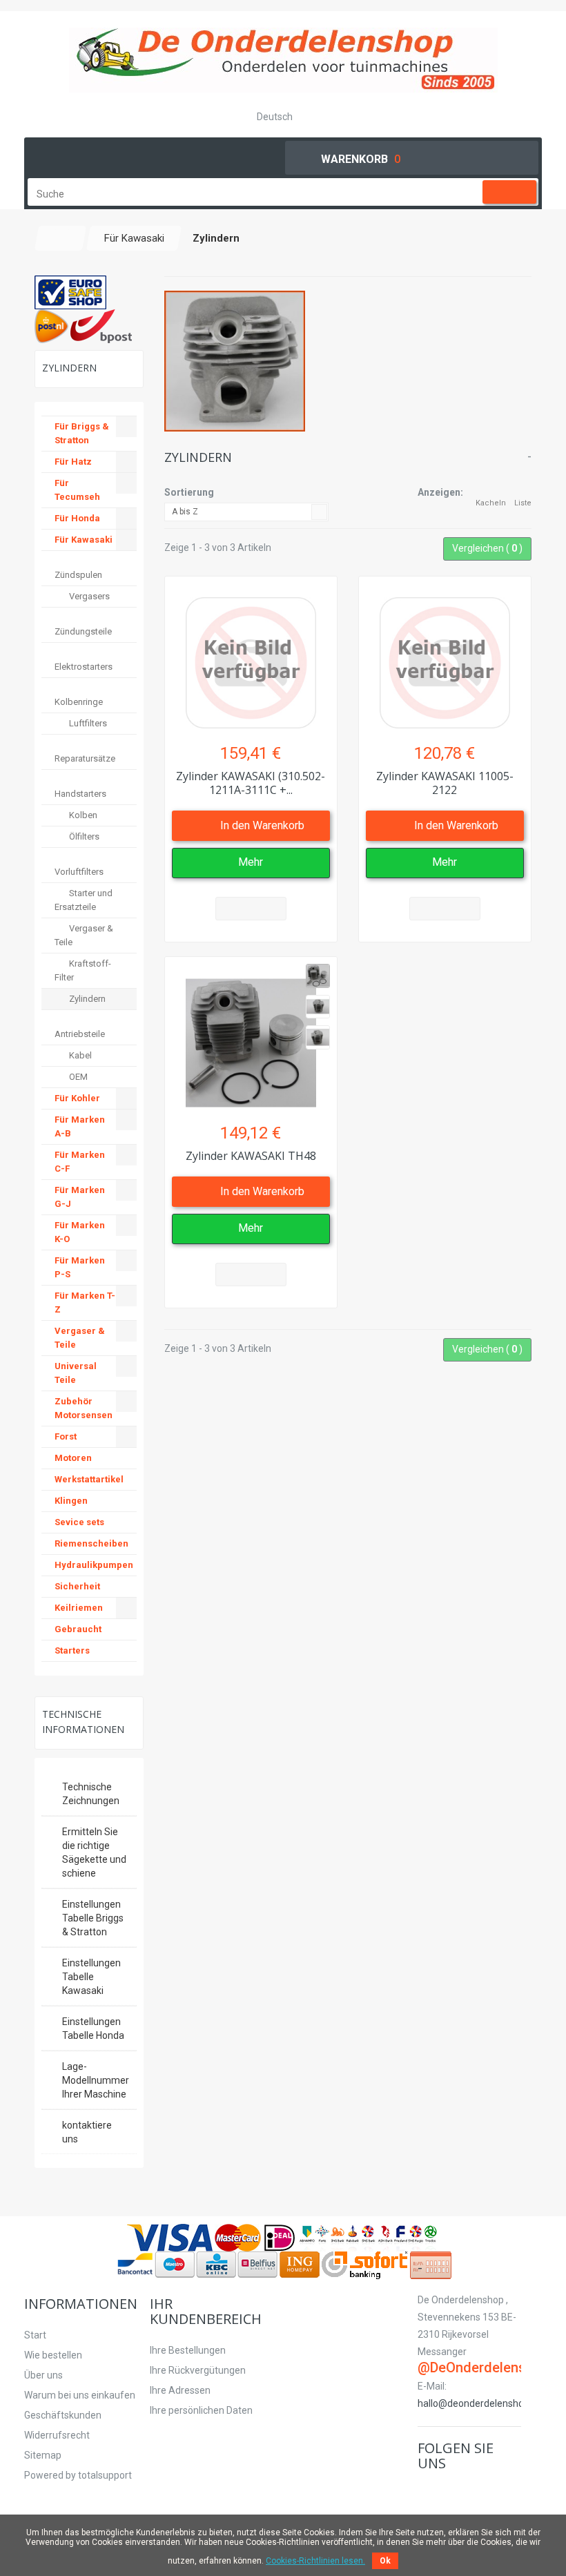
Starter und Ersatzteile (84, 900)
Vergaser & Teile (84, 935)
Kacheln (491, 503)
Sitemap (43, 2455)
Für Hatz (73, 462)
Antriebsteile (80, 1034)
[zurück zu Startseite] (61, 238)
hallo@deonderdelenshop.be (480, 2403)
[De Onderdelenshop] (283, 60)
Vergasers (88, 596)
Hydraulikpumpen (94, 1565)
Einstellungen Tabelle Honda (93, 2028)
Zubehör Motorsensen (84, 1408)
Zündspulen (78, 575)
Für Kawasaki (84, 540)
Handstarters (80, 794)
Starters (72, 1650)
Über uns (43, 2375)
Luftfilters (87, 723)
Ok (385, 2561)
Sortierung (189, 492)
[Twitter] (442, 2492)
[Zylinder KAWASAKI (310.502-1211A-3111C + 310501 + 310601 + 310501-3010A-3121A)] (251, 656)
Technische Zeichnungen (91, 1794)
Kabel (79, 1055)
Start (35, 2335)
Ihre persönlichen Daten (201, 2410)
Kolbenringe (79, 702)
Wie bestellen (53, 2355)
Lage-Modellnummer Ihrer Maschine (96, 2080)
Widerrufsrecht (57, 2435)
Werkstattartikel (89, 1479)
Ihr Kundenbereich (206, 2311)
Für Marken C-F (80, 1162)
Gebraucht (78, 1629)
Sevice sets (79, 1522)
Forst (66, 1436)
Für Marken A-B (80, 1126)
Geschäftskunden (63, 2415)
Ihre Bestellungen (188, 2350)
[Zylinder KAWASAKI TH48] (251, 1036)
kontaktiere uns (87, 2132)
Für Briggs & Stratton (82, 433)
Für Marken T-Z (85, 1302)
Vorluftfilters (79, 872)
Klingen (71, 1501)
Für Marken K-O (80, 1232)
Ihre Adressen (180, 2390)
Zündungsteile (83, 631)
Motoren (73, 1458)
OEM (77, 1077)
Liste (523, 503)
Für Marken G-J (80, 1197)
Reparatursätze (85, 758)
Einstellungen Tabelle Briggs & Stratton (93, 1918)
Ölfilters (83, 836)
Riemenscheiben (91, 1543)
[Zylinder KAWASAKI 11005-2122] (445, 656)
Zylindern (86, 999)
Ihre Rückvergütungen (198, 2370)
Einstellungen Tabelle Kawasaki (91, 1977)
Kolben (82, 815)
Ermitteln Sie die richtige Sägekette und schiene (94, 1852)
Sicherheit (77, 1586)
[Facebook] (426, 2492)
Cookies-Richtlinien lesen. (315, 2561)
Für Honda (77, 518)
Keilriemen (79, 1608)
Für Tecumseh (77, 490)
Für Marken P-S (80, 1267)
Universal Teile (76, 1373)
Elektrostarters (84, 667)
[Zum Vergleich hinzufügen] (251, 909)
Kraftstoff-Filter (83, 970)
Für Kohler (77, 1098)
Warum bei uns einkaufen (80, 2395)
